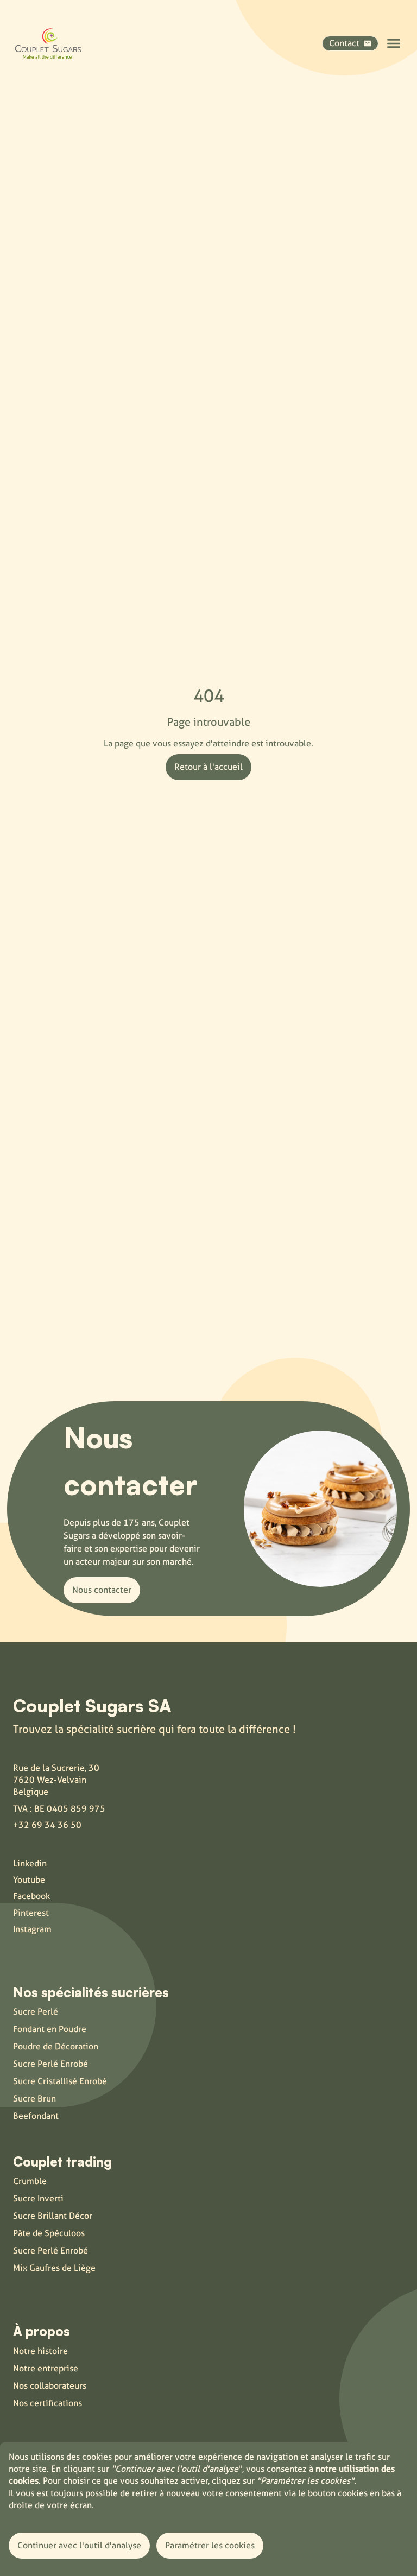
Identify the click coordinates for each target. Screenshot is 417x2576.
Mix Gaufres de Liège (54, 2268)
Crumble (30, 2181)
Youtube (29, 1880)
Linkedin (30, 1863)
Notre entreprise (46, 2368)
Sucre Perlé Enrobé (50, 2064)
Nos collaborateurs (50, 2386)
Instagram (32, 1929)
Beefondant (36, 2116)
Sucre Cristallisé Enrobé (60, 2081)
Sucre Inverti (38, 2198)
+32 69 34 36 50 (47, 1825)
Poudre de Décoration (56, 2046)
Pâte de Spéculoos (49, 2233)
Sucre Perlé (36, 2012)
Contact (344, 43)
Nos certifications (48, 2403)
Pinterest (31, 1913)
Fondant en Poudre (50, 2029)
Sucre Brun (34, 2099)
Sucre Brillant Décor (53, 2216)
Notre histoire (40, 2351)
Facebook (31, 1896)
